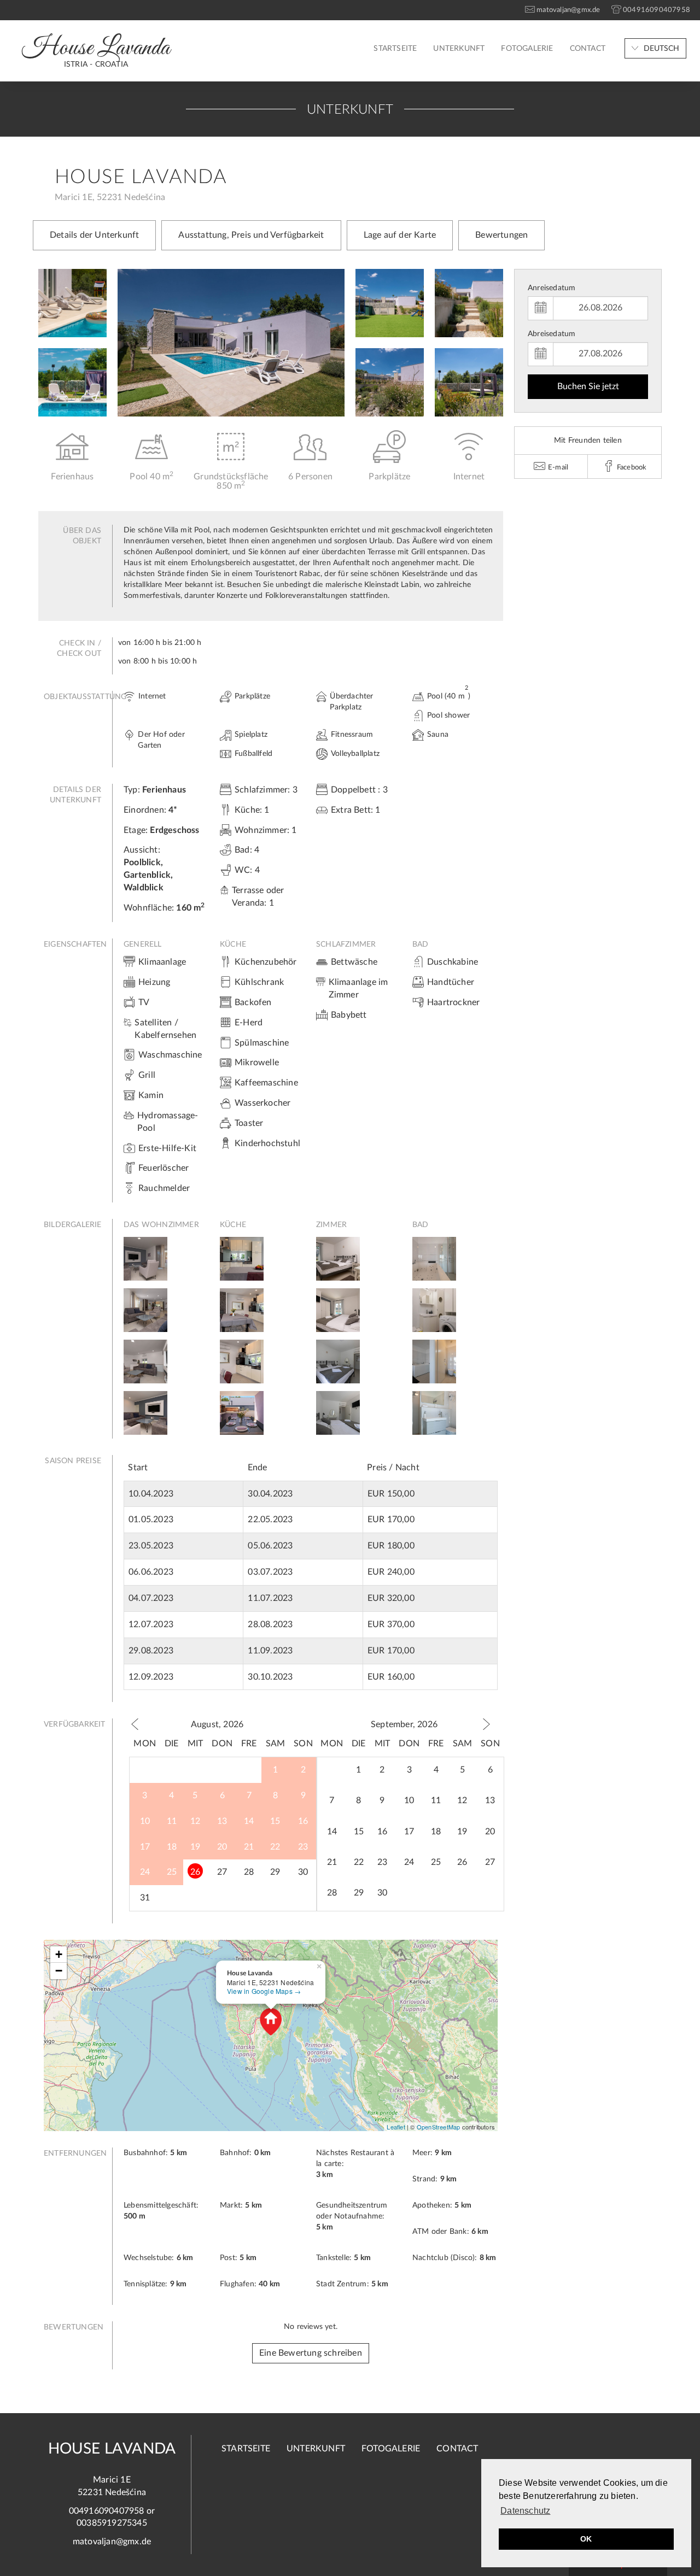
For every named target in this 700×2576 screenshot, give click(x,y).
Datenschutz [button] (525, 2511)
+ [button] (59, 1954)
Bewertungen (501, 235)
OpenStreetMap (439, 2127)
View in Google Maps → (264, 1991)
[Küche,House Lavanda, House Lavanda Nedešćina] (242, 1258)
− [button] (59, 1971)
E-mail (557, 468)
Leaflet (396, 2127)
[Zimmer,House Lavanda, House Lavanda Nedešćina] (338, 1258)
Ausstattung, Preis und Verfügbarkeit (251, 235)
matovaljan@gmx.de (112, 2542)
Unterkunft (459, 49)
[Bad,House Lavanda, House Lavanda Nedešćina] (434, 1258)
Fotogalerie (527, 49)
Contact (588, 49)
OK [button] (586, 2539)
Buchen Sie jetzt (588, 386)
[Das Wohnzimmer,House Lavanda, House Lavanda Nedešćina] (145, 1258)
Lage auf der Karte (400, 235)
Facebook (631, 468)
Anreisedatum (552, 288)
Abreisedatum (552, 334)
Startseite (395, 49)
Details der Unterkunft (94, 235)
